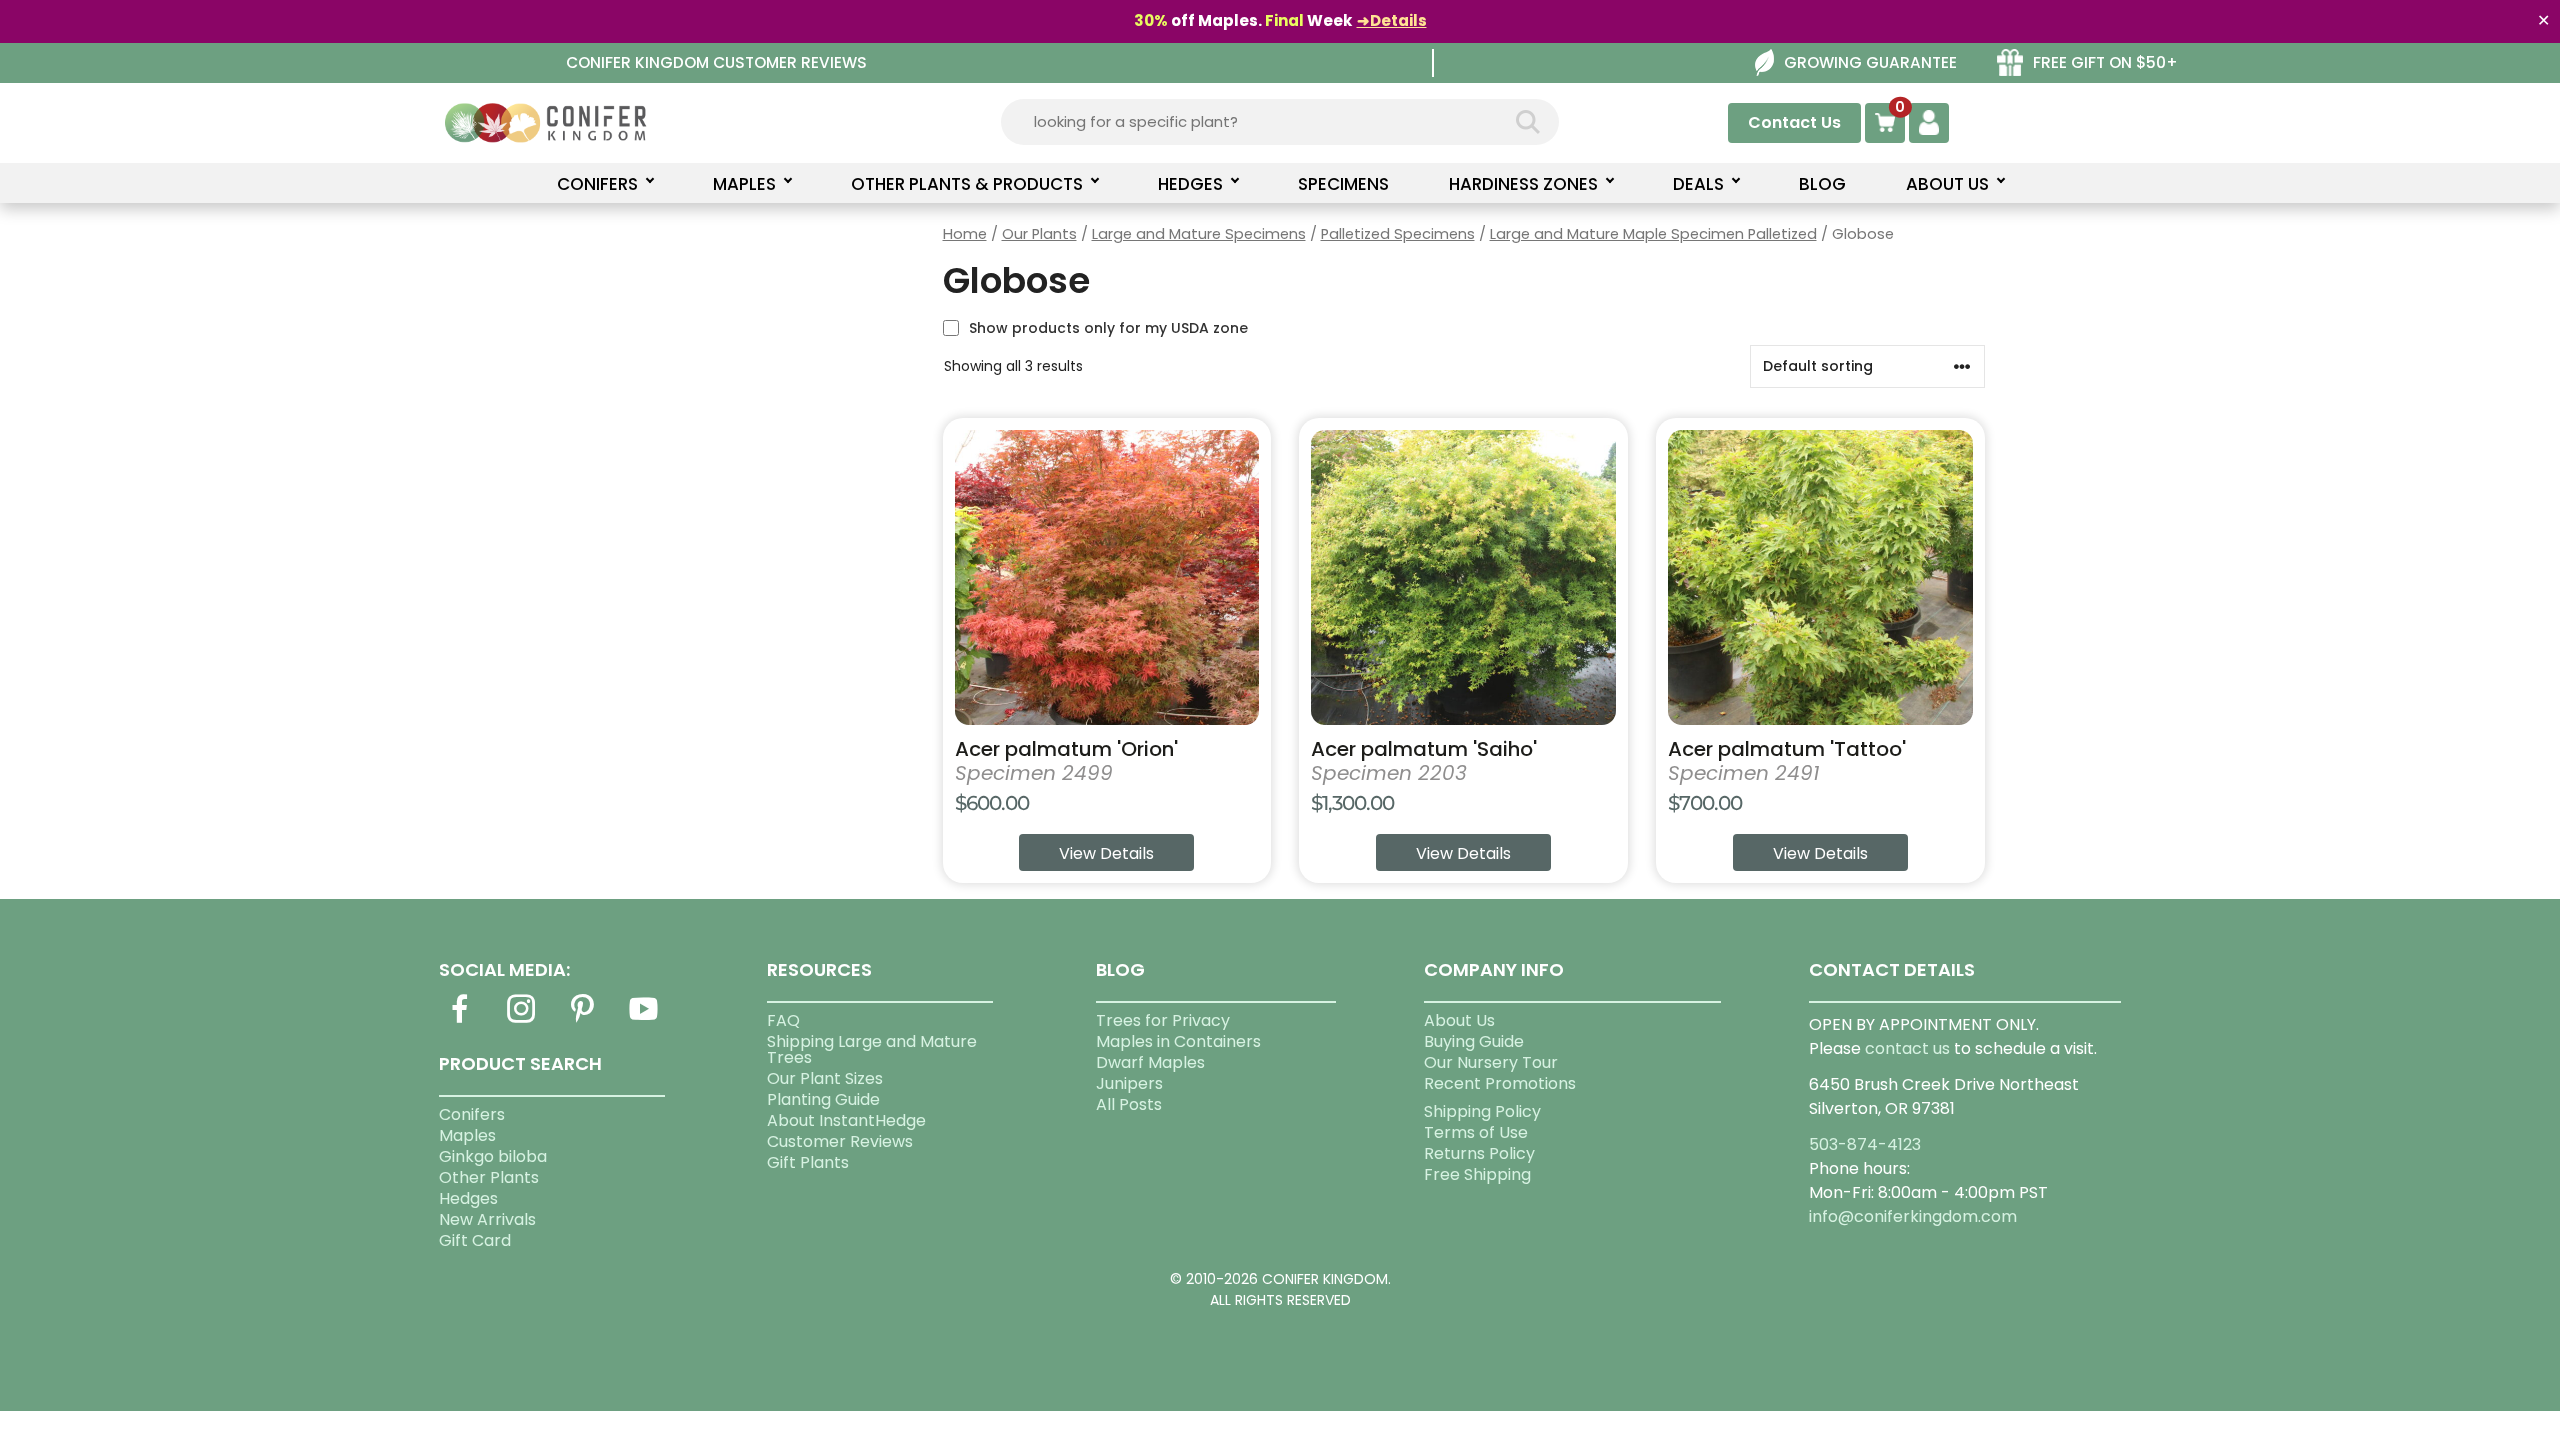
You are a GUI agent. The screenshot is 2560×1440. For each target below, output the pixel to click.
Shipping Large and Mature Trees (872, 1049)
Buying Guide (1474, 1041)
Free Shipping (1477, 1174)
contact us (1907, 1048)
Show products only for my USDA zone (1108, 328)
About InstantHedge (846, 1120)
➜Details (1392, 20)
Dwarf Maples (1150, 1062)
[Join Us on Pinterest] (582, 1020)
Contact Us (1794, 122)
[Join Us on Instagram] (521, 1020)
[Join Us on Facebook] (460, 1020)
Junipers (1129, 1083)
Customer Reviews (840, 1141)
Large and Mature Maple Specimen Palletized (1653, 234)
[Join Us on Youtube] (644, 1020)
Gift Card (475, 1240)
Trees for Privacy (1163, 1020)
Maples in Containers (1178, 1041)
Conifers (472, 1114)
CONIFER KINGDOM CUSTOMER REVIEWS (716, 62)
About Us (1459, 1020)
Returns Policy (1479, 1153)
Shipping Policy (1482, 1111)
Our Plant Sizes (825, 1078)
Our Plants (1039, 234)
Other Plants (489, 1177)
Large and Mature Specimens (1199, 234)
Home (965, 234)
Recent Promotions (1500, 1083)
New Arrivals (487, 1219)
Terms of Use (1476, 1132)
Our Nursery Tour (1491, 1062)
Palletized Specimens (1398, 234)
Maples (467, 1135)
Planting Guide (823, 1099)
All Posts (1129, 1104)
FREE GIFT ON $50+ (2105, 62)
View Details (1106, 853)
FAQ (783, 1020)
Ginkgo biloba (493, 1156)
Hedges (468, 1198)
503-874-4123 (1865, 1144)
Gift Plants (808, 1162)
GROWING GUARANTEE (1870, 62)
